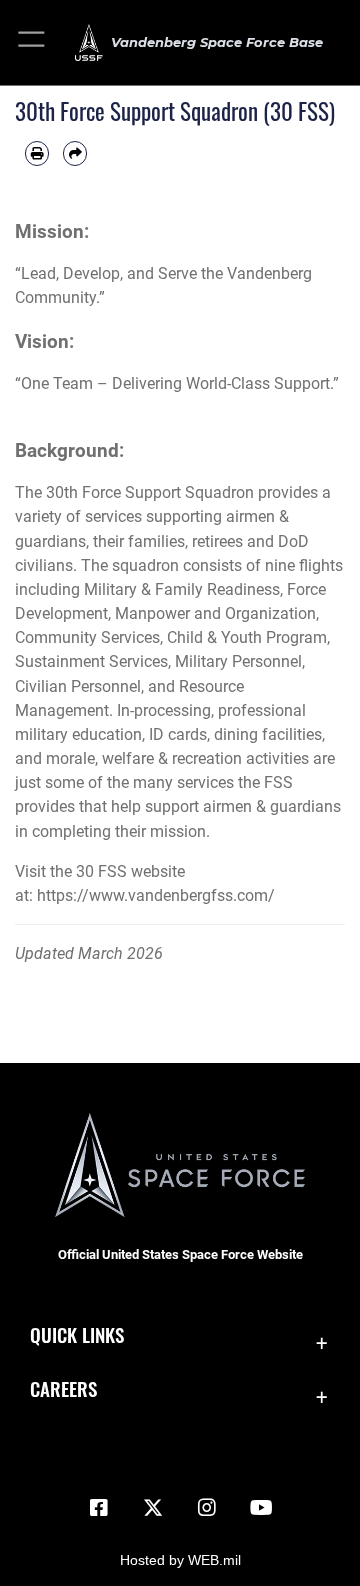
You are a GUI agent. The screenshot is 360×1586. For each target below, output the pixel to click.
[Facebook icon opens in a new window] (99, 1508)
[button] (32, 42)
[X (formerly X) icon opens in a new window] (153, 1508)
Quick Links (77, 1334)
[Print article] (37, 153)
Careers (63, 1388)
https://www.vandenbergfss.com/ (156, 895)
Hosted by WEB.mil (180, 1560)
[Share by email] (75, 153)
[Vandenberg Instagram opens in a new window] (207, 1508)
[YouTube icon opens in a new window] (261, 1508)
